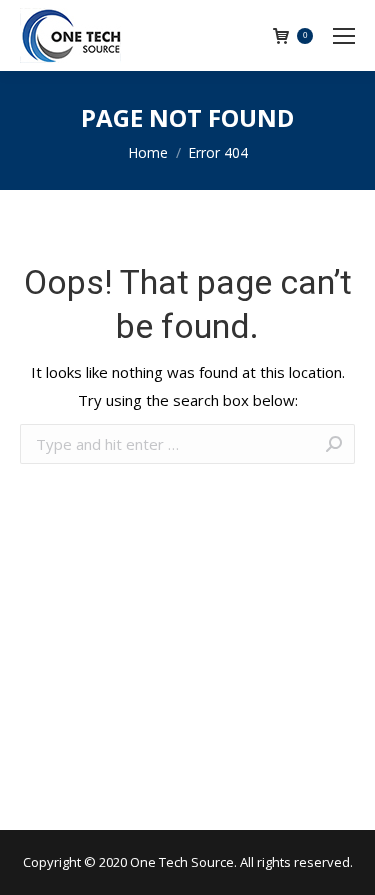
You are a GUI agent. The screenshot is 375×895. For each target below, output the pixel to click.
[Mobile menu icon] (344, 36)
